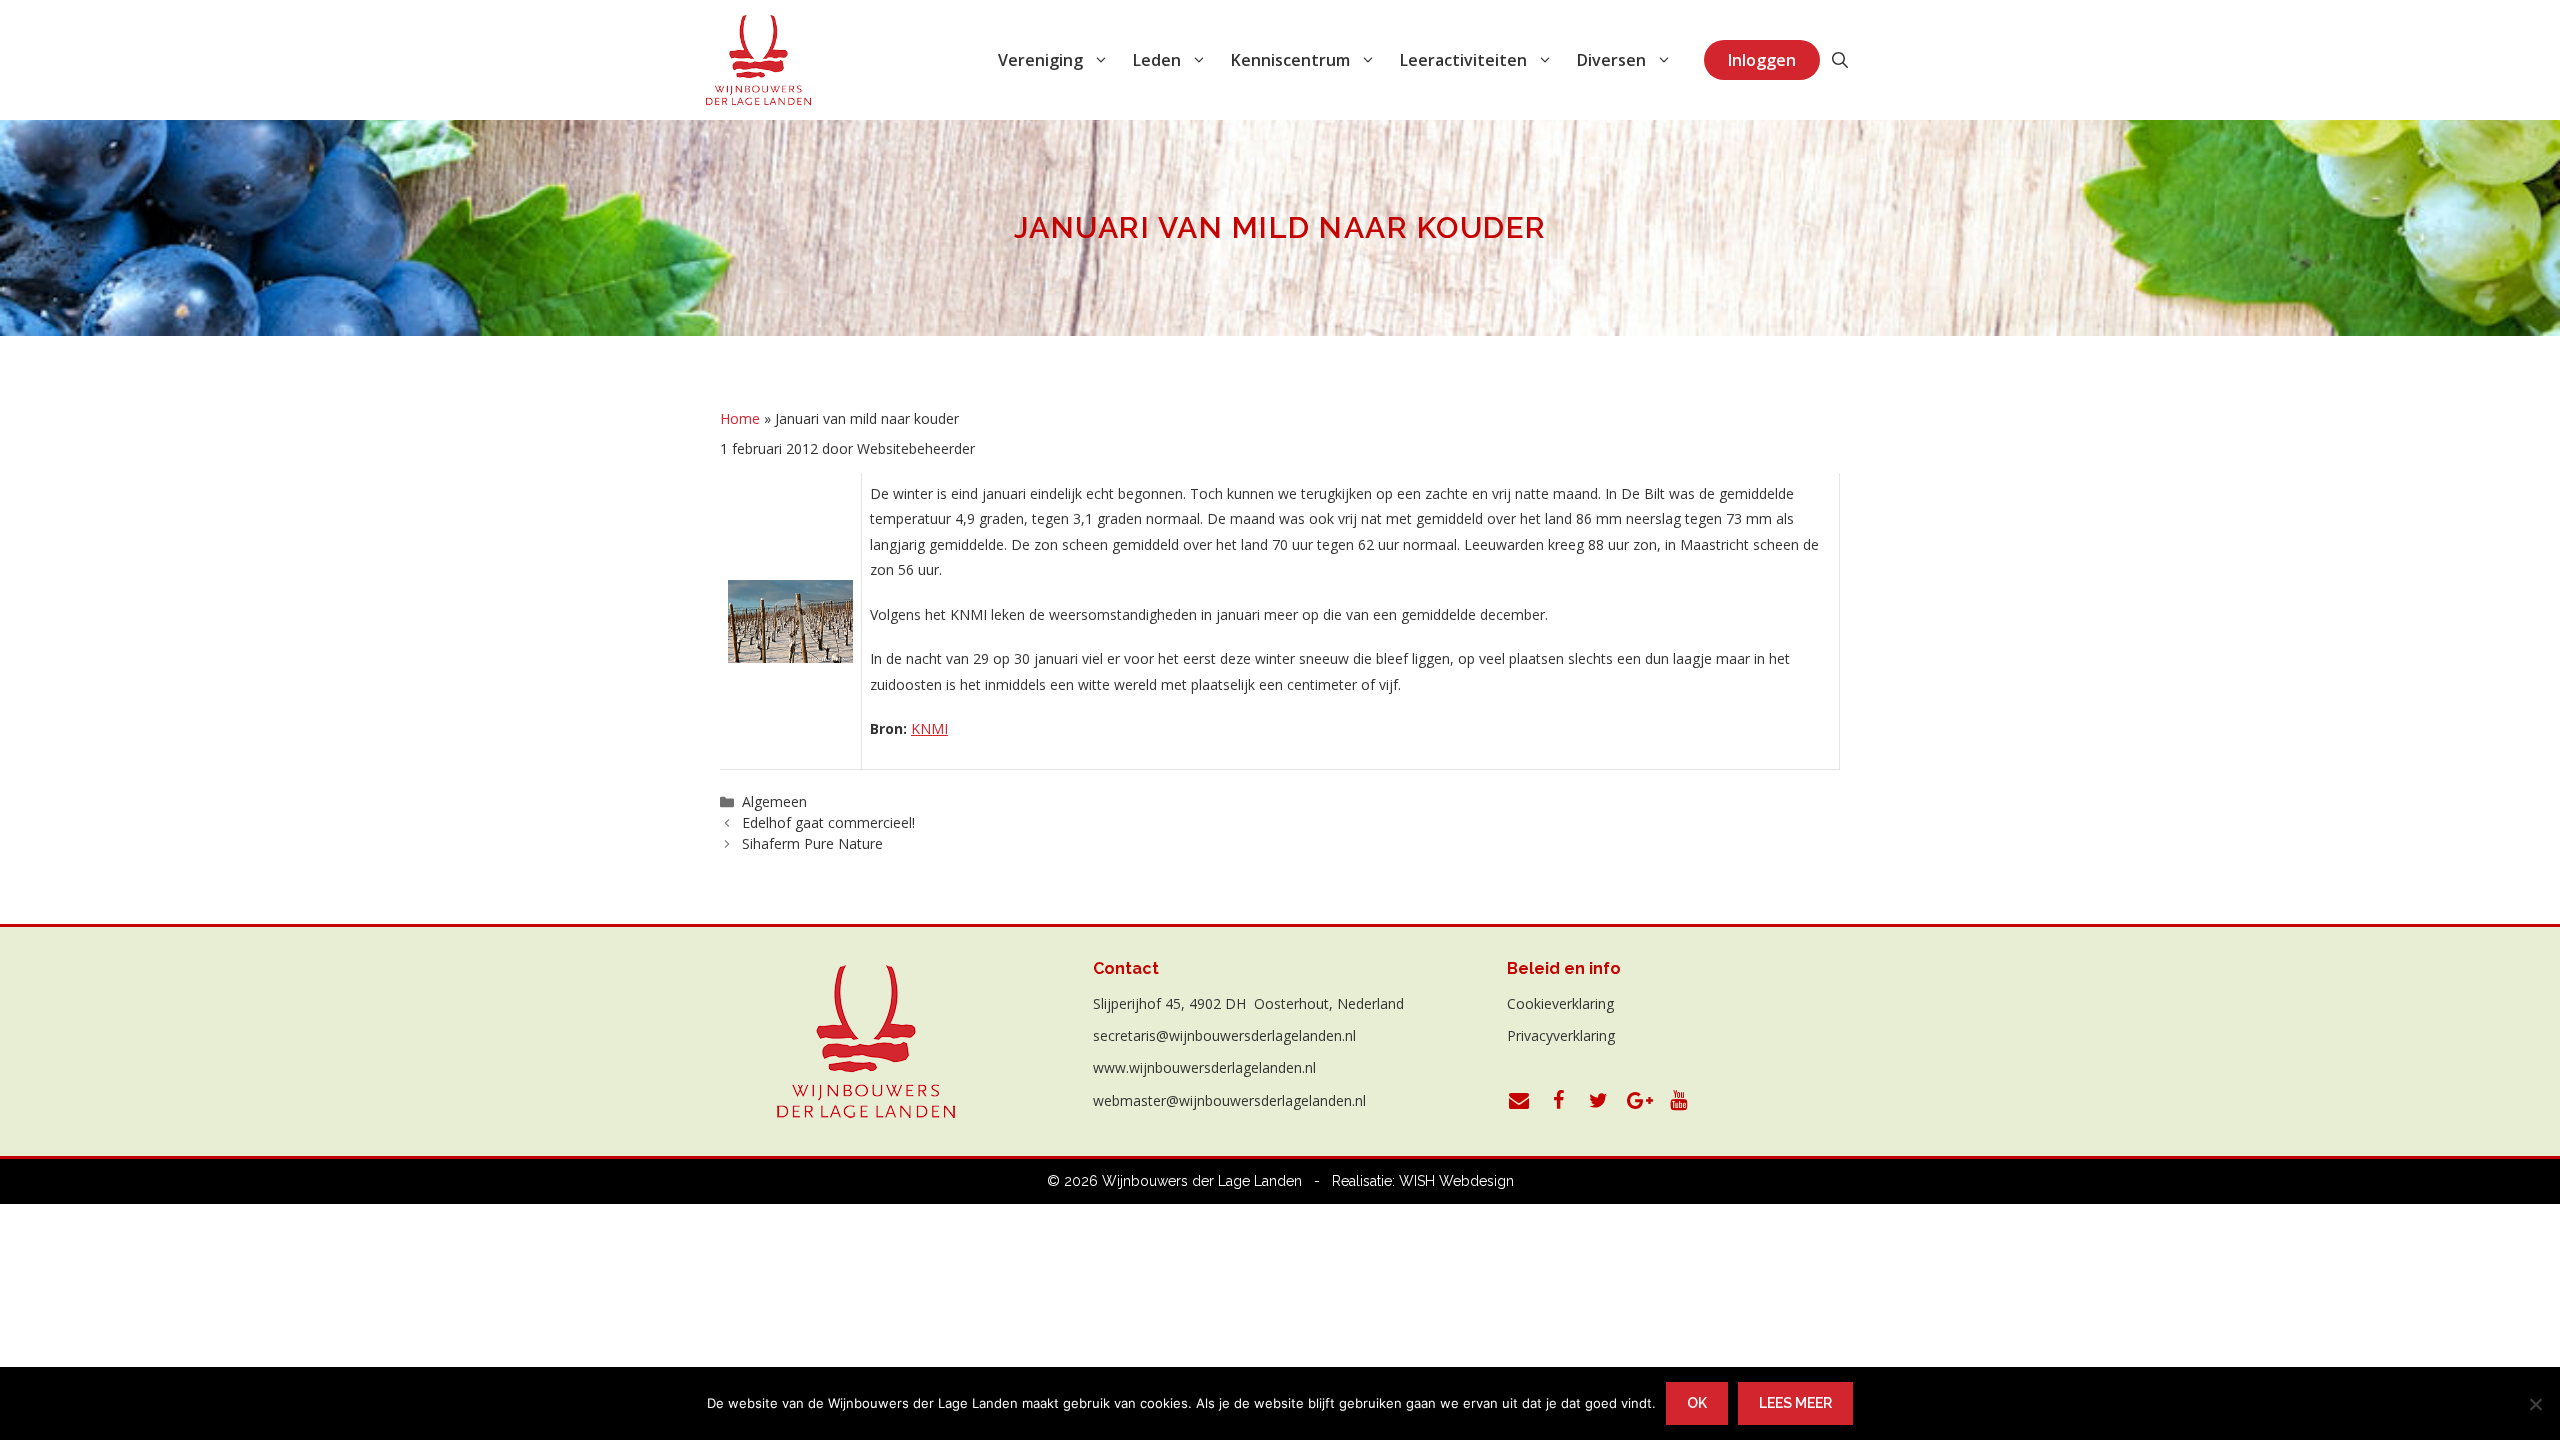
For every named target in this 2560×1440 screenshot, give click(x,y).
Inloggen (1762, 60)
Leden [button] (1157, 60)
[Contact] (1519, 1101)
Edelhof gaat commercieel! (828, 822)
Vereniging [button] (1040, 60)
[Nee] (2535, 1404)
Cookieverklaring (1560, 1003)
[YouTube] (1679, 1101)
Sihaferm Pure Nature (812, 843)
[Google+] (1639, 1101)
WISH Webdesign (1456, 1181)
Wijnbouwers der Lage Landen (1202, 1181)
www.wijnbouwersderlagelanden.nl (1204, 1067)
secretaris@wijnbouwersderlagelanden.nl (1224, 1035)
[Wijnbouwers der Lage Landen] (759, 60)
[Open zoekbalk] (1840, 60)
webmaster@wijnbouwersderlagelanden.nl (1229, 1100)
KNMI (929, 728)
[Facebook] (1559, 1101)
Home (740, 418)
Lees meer (1795, 1403)
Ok (1697, 1403)
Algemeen (774, 801)
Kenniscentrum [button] (1290, 60)
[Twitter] (1599, 1101)
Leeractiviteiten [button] (1463, 60)
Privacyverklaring (1561, 1035)
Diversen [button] (1611, 60)
